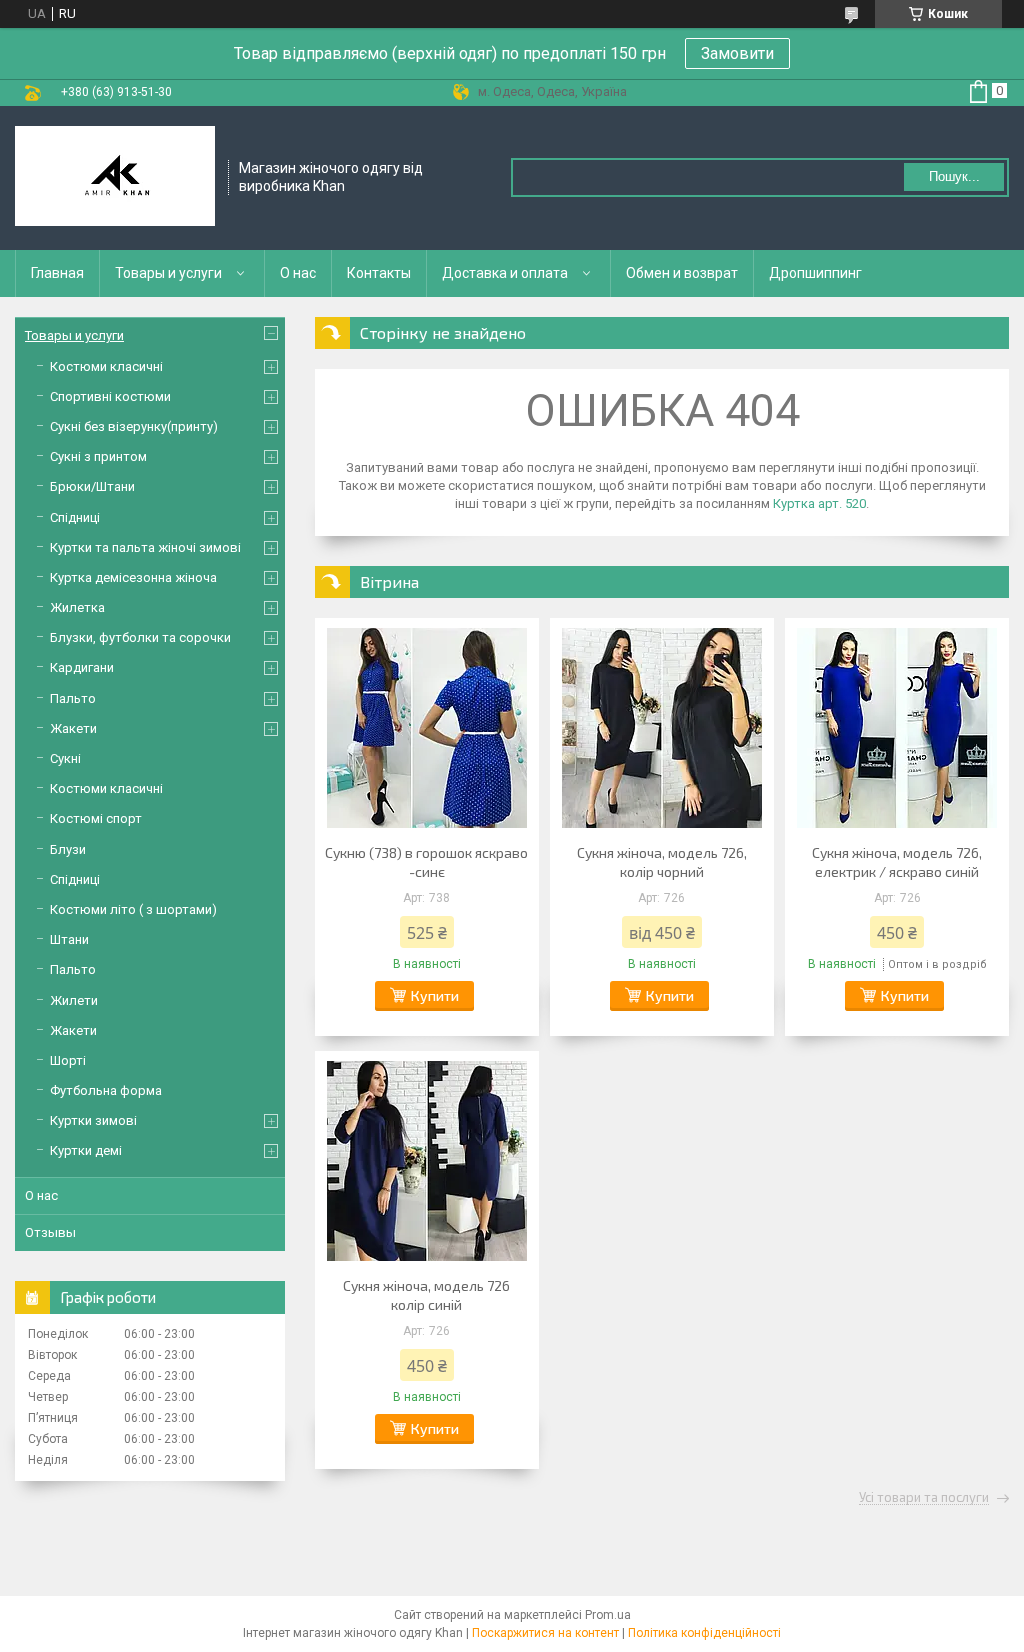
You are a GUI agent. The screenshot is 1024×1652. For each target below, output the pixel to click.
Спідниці (75, 517)
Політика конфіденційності (704, 1633)
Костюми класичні (106, 366)
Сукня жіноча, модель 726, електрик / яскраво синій (897, 862)
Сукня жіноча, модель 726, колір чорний (662, 862)
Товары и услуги (168, 273)
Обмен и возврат (682, 273)
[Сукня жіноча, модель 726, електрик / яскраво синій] (897, 728)
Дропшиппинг (815, 273)
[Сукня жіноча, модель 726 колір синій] (427, 1161)
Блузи (68, 849)
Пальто (73, 698)
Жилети (74, 1000)
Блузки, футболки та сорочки (140, 637)
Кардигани (82, 667)
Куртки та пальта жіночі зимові (145, 547)
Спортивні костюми (110, 396)
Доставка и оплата (505, 273)
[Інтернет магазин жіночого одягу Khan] (115, 178)
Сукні (65, 758)
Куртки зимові (93, 1120)
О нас (298, 273)
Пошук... (954, 176)
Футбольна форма (106, 1090)
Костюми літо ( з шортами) (133, 909)
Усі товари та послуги (924, 1498)
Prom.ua (608, 1615)
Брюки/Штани (92, 486)
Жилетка (77, 607)
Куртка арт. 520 (819, 503)
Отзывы (50, 1232)
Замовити (737, 53)
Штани (69, 939)
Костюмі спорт (96, 818)
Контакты (379, 273)
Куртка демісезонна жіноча (133, 577)
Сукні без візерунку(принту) (134, 426)
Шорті (68, 1060)
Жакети (73, 728)
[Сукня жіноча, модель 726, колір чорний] (662, 728)
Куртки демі (86, 1150)
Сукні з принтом (98, 456)
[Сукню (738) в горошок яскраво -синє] (427, 728)
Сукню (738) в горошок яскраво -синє (426, 862)
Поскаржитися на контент (545, 1633)
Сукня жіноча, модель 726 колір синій (426, 1295)
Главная (57, 273)
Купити (435, 995)
